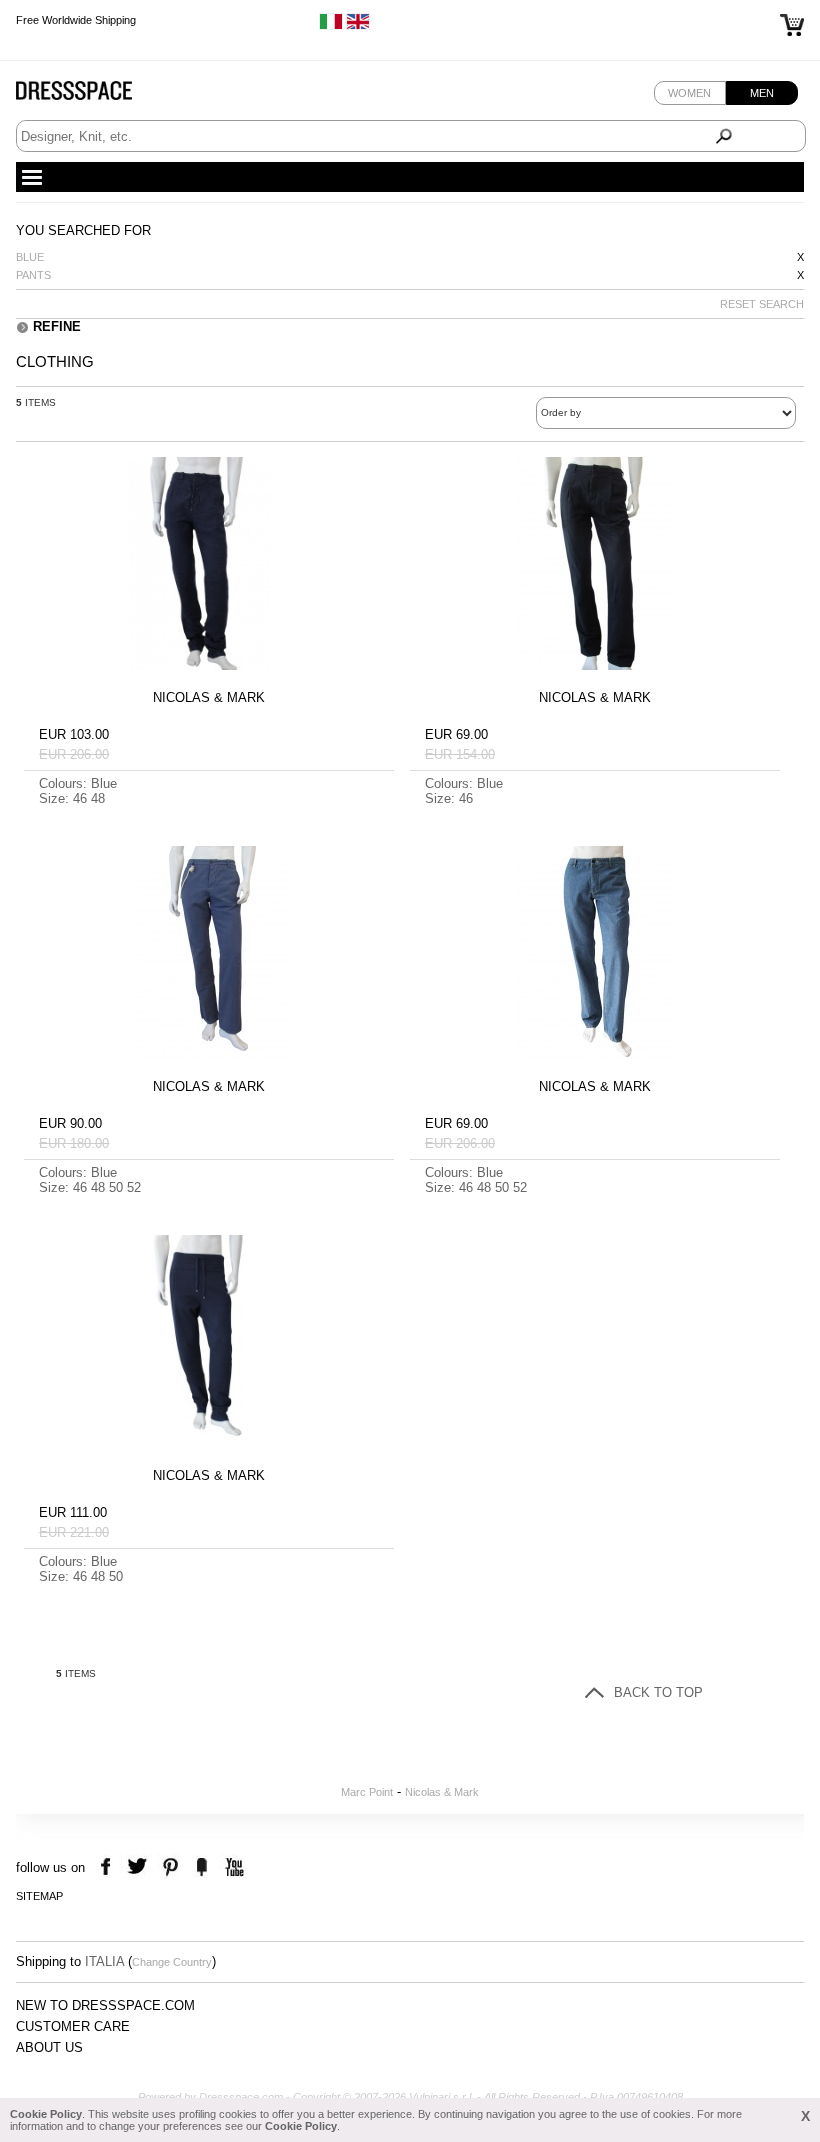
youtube (232, 1867)
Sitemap (39, 1896)
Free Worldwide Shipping (76, 20)
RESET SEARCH (762, 304)
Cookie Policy (46, 2114)
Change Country (172, 1962)
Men (762, 93)
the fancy (201, 1867)
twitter (139, 1867)
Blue (30, 257)
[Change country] (331, 26)
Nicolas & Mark (442, 1792)
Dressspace (93, 95)
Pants (33, 275)
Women (689, 93)
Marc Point (367, 1792)
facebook (108, 1867)
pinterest (170, 1867)
